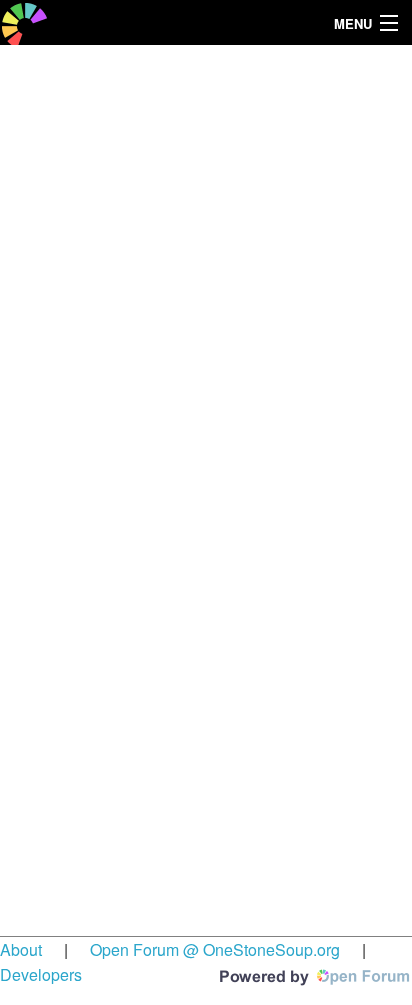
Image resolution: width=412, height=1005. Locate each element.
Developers (41, 974)
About (21, 949)
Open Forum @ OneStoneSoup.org (215, 949)
